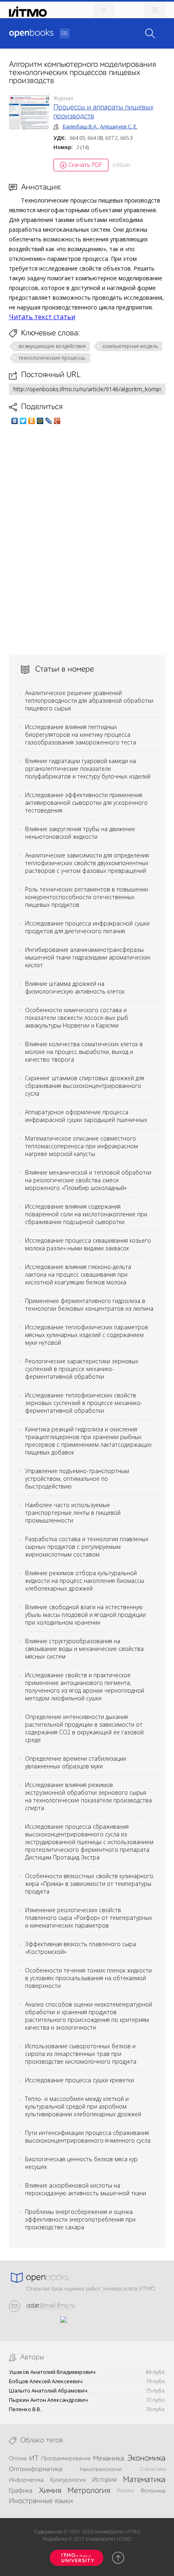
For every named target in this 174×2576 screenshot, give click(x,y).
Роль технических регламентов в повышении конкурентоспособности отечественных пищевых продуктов (87, 897)
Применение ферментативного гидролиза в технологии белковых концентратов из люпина (89, 1305)
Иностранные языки (41, 2501)
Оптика (18, 2459)
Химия (50, 2491)
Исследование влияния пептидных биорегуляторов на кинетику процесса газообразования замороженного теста (81, 735)
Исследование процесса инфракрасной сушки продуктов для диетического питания (87, 927)
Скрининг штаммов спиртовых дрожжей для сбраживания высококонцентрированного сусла (85, 1086)
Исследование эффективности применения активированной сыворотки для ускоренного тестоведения (86, 803)
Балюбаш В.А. (80, 126)
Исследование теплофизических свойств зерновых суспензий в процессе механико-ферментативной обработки (84, 1403)
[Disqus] (87, 540)
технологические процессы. (52, 358)
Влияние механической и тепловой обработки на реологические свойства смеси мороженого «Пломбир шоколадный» (88, 1180)
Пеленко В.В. (25, 2409)
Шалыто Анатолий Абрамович (48, 2391)
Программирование (66, 2459)
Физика (125, 2491)
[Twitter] (23, 421)
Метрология (89, 2491)
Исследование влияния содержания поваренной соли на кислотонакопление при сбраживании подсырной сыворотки (86, 1214)
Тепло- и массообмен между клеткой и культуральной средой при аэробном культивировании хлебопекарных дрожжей (83, 2106)
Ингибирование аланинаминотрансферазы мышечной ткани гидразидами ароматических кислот (88, 957)
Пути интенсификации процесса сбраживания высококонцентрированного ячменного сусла (88, 2137)
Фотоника (153, 2491)
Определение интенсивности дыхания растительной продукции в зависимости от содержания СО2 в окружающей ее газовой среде (84, 1728)
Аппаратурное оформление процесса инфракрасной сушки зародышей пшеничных (86, 1116)
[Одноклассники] (32, 421)
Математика (144, 2480)
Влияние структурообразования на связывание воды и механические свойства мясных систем (84, 1649)
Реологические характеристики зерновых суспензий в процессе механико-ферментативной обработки (82, 1369)
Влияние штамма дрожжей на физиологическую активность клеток (75, 987)
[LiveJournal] (49, 421)
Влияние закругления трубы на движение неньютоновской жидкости (80, 833)
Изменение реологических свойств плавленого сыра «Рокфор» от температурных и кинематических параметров (89, 1918)
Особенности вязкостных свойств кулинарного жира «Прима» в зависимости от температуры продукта (89, 1884)
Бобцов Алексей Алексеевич (46, 2381)
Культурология (68, 2480)
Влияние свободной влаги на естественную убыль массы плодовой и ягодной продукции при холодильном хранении (85, 1615)
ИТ (34, 2459)
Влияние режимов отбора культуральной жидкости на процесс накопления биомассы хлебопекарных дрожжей (85, 1581)
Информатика (26, 2480)
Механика (109, 2459)
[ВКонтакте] (15, 421)
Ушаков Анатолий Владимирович (52, 2372)
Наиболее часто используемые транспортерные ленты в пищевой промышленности (73, 1513)
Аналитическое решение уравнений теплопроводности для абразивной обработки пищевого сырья (89, 701)
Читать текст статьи (42, 317)
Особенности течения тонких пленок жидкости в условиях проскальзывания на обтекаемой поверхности (88, 1978)
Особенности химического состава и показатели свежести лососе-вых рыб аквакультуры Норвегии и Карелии (77, 1018)
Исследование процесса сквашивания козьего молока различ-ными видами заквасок (88, 1244)
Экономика (146, 2459)
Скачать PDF (85, 165)
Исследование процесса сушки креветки (80, 2080)
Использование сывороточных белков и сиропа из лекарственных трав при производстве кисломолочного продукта (81, 2054)
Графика (21, 2491)
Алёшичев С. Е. (119, 126)
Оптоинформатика (36, 2469)
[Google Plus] (57, 421)
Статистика (153, 2469)
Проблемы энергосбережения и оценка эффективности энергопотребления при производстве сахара (80, 2219)
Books (31, 33)
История (104, 2480)
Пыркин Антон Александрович (48, 2400)
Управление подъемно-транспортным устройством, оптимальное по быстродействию (77, 1479)
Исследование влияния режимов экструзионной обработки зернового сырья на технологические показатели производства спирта (88, 1796)
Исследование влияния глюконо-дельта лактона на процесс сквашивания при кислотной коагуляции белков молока (78, 1274)
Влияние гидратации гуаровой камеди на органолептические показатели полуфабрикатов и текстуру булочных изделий (88, 769)
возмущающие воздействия (52, 346)
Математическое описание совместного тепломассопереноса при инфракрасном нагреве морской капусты (82, 1146)
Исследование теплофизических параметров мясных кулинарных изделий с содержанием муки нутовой (87, 1335)
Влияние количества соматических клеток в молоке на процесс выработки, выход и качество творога (84, 1052)
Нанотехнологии (101, 2469)
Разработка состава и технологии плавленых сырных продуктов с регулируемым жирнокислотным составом (87, 1547)
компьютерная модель (130, 346)
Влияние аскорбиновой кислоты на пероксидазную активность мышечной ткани (86, 2189)
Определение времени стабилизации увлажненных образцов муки (76, 1762)
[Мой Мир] (40, 421)
